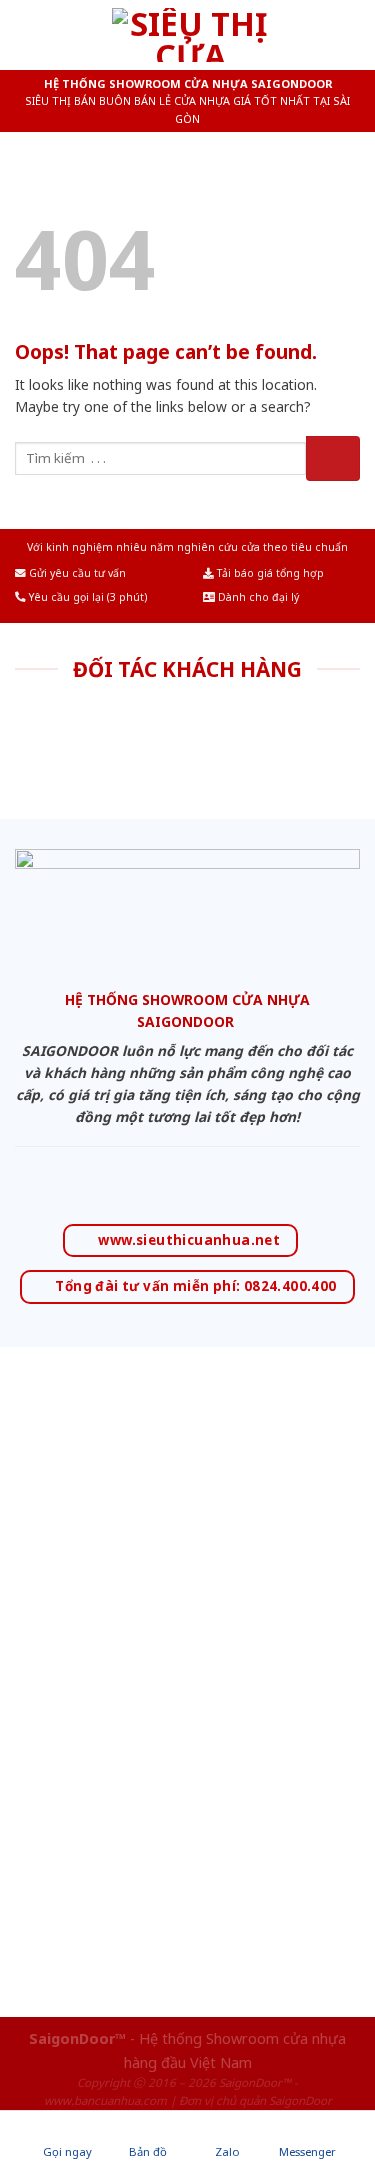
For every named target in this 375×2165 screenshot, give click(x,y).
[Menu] (27, 34)
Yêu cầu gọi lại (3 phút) (86, 597)
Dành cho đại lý (257, 597)
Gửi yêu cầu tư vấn (76, 573)
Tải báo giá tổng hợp (269, 573)
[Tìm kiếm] (352, 34)
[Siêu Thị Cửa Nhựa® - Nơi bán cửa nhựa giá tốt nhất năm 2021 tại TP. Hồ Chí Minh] (190, 35)
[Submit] (333, 458)
